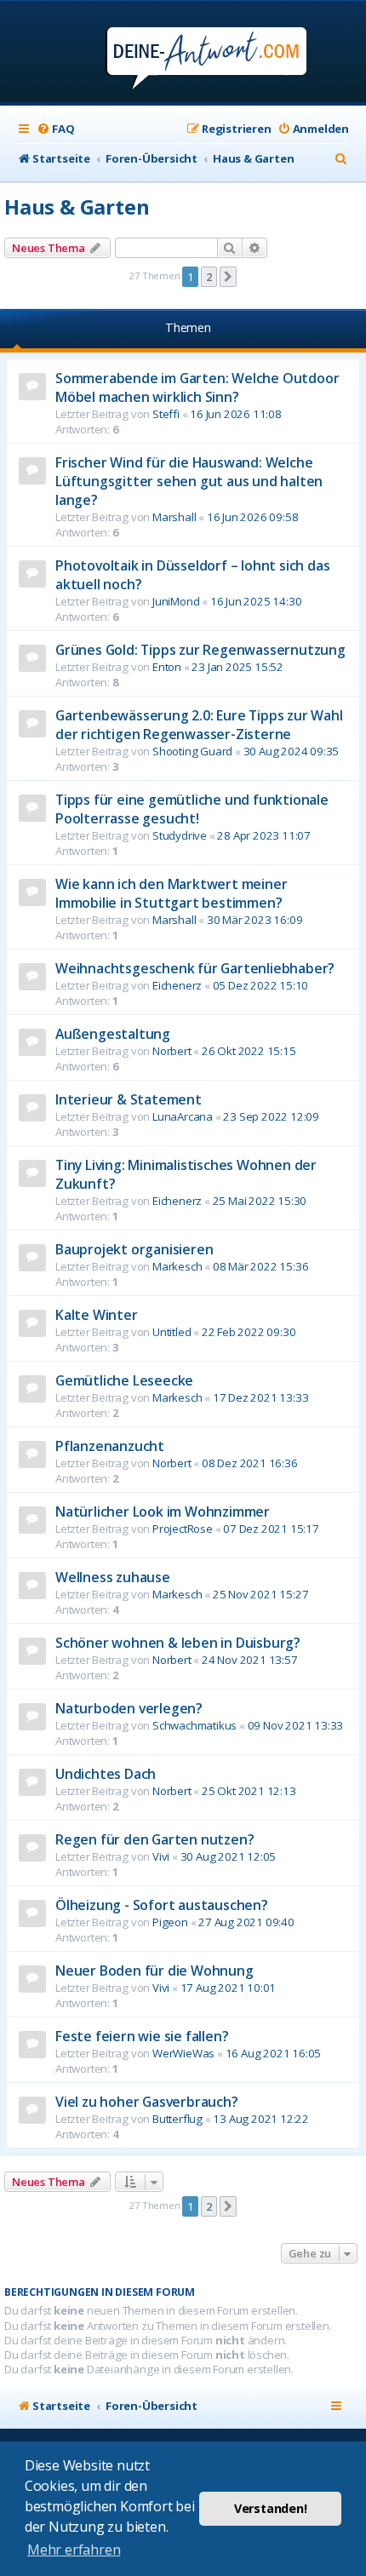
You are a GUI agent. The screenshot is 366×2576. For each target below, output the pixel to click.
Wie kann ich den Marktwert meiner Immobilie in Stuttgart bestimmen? (171, 893)
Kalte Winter (97, 1315)
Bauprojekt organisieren (134, 1249)
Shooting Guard (192, 751)
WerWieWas (183, 2053)
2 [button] (209, 277)
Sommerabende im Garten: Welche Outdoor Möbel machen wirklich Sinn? (197, 387)
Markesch (177, 1266)
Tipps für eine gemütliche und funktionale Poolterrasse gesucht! (192, 809)
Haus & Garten (77, 207)
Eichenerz (177, 985)
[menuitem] (55, 129)
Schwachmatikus (194, 1725)
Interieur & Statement (129, 1099)
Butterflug (177, 2119)
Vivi (161, 1856)
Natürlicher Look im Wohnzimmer (163, 1512)
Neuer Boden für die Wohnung (154, 1971)
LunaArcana (183, 1116)
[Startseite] (183, 53)
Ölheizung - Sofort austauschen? (162, 1905)
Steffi (166, 414)
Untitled (172, 1332)
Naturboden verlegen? (129, 1708)
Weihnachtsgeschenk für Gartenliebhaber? (195, 968)
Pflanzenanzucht (110, 1446)
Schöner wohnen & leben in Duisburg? (178, 1643)
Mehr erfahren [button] (74, 2550)
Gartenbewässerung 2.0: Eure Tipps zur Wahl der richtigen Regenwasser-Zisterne (199, 725)
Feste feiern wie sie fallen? (142, 2036)
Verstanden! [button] (271, 2508)
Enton (167, 667)
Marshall (174, 517)
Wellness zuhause (113, 1577)
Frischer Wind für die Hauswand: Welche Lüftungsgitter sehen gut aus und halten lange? (189, 481)
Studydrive (180, 835)
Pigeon (170, 1922)
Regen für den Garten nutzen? (154, 1839)
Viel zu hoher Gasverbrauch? (147, 2102)
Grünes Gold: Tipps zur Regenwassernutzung (200, 650)
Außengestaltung (113, 1034)
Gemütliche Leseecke (124, 1380)
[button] (228, 277)
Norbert (172, 1051)
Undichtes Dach (106, 1774)
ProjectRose (183, 1529)
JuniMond (176, 601)
